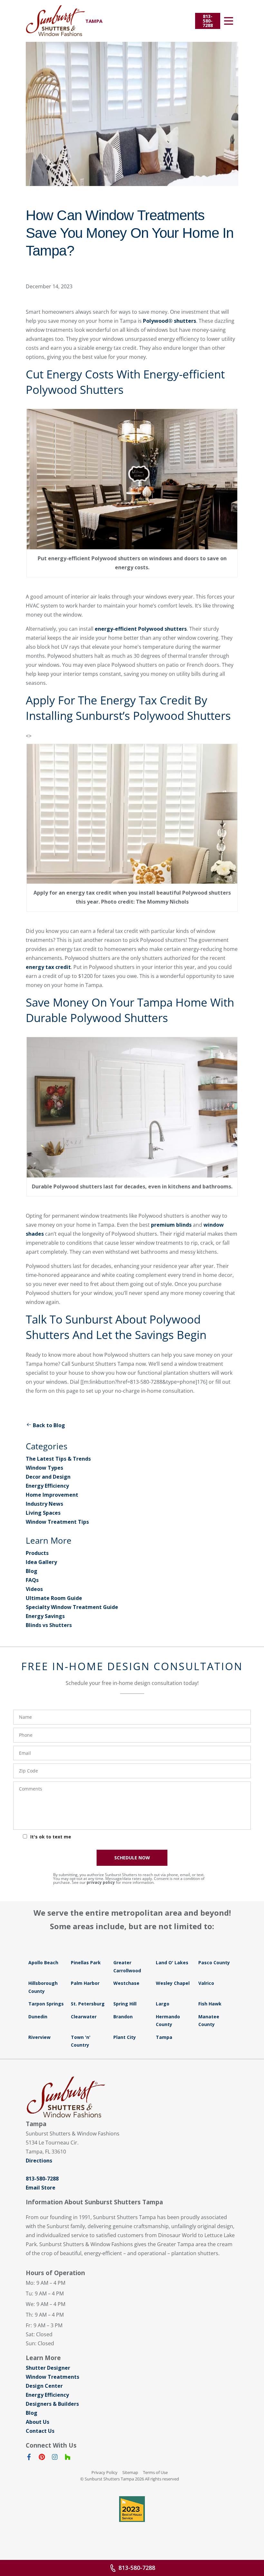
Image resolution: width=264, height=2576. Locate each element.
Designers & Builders (52, 2404)
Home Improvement (52, 1495)
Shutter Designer (48, 2368)
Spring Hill (125, 2004)
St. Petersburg (88, 2004)
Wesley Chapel (173, 1983)
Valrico (206, 1983)
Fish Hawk (210, 2004)
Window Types (44, 1468)
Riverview (39, 2037)
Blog (32, 1571)
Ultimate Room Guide (54, 1598)
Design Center (44, 2386)
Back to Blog (49, 1425)
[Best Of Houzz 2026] (132, 2509)
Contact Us (40, 2431)
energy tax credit (48, 967)
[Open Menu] (229, 21)
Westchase (126, 1983)
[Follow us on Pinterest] (42, 2458)
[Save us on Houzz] (68, 2458)
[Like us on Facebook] (29, 2458)
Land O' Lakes (172, 1962)
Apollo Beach (43, 1962)
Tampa (164, 2037)
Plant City (125, 2037)
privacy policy (101, 1882)
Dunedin (38, 2017)
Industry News (44, 1504)
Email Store (41, 2188)
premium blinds (171, 1225)
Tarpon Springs (46, 2004)
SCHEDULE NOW (132, 1858)
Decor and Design (48, 1477)
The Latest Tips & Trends (58, 1459)
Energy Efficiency (47, 1486)
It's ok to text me (51, 1837)
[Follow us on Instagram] (55, 2458)
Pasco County (214, 1962)
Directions (39, 2161)
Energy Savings (45, 1616)
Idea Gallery (41, 1562)
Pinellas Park (86, 1962)
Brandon (123, 2017)
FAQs (32, 1580)
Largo (163, 2004)
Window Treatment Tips (57, 1522)
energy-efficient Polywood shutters (141, 629)
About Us (38, 2422)
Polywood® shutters (170, 321)
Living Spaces (43, 1513)
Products (37, 1553)
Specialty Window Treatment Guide (72, 1607)
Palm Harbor (85, 1983)
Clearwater (84, 2017)
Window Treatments (52, 2377)
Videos (34, 1589)
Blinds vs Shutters (49, 1625)
